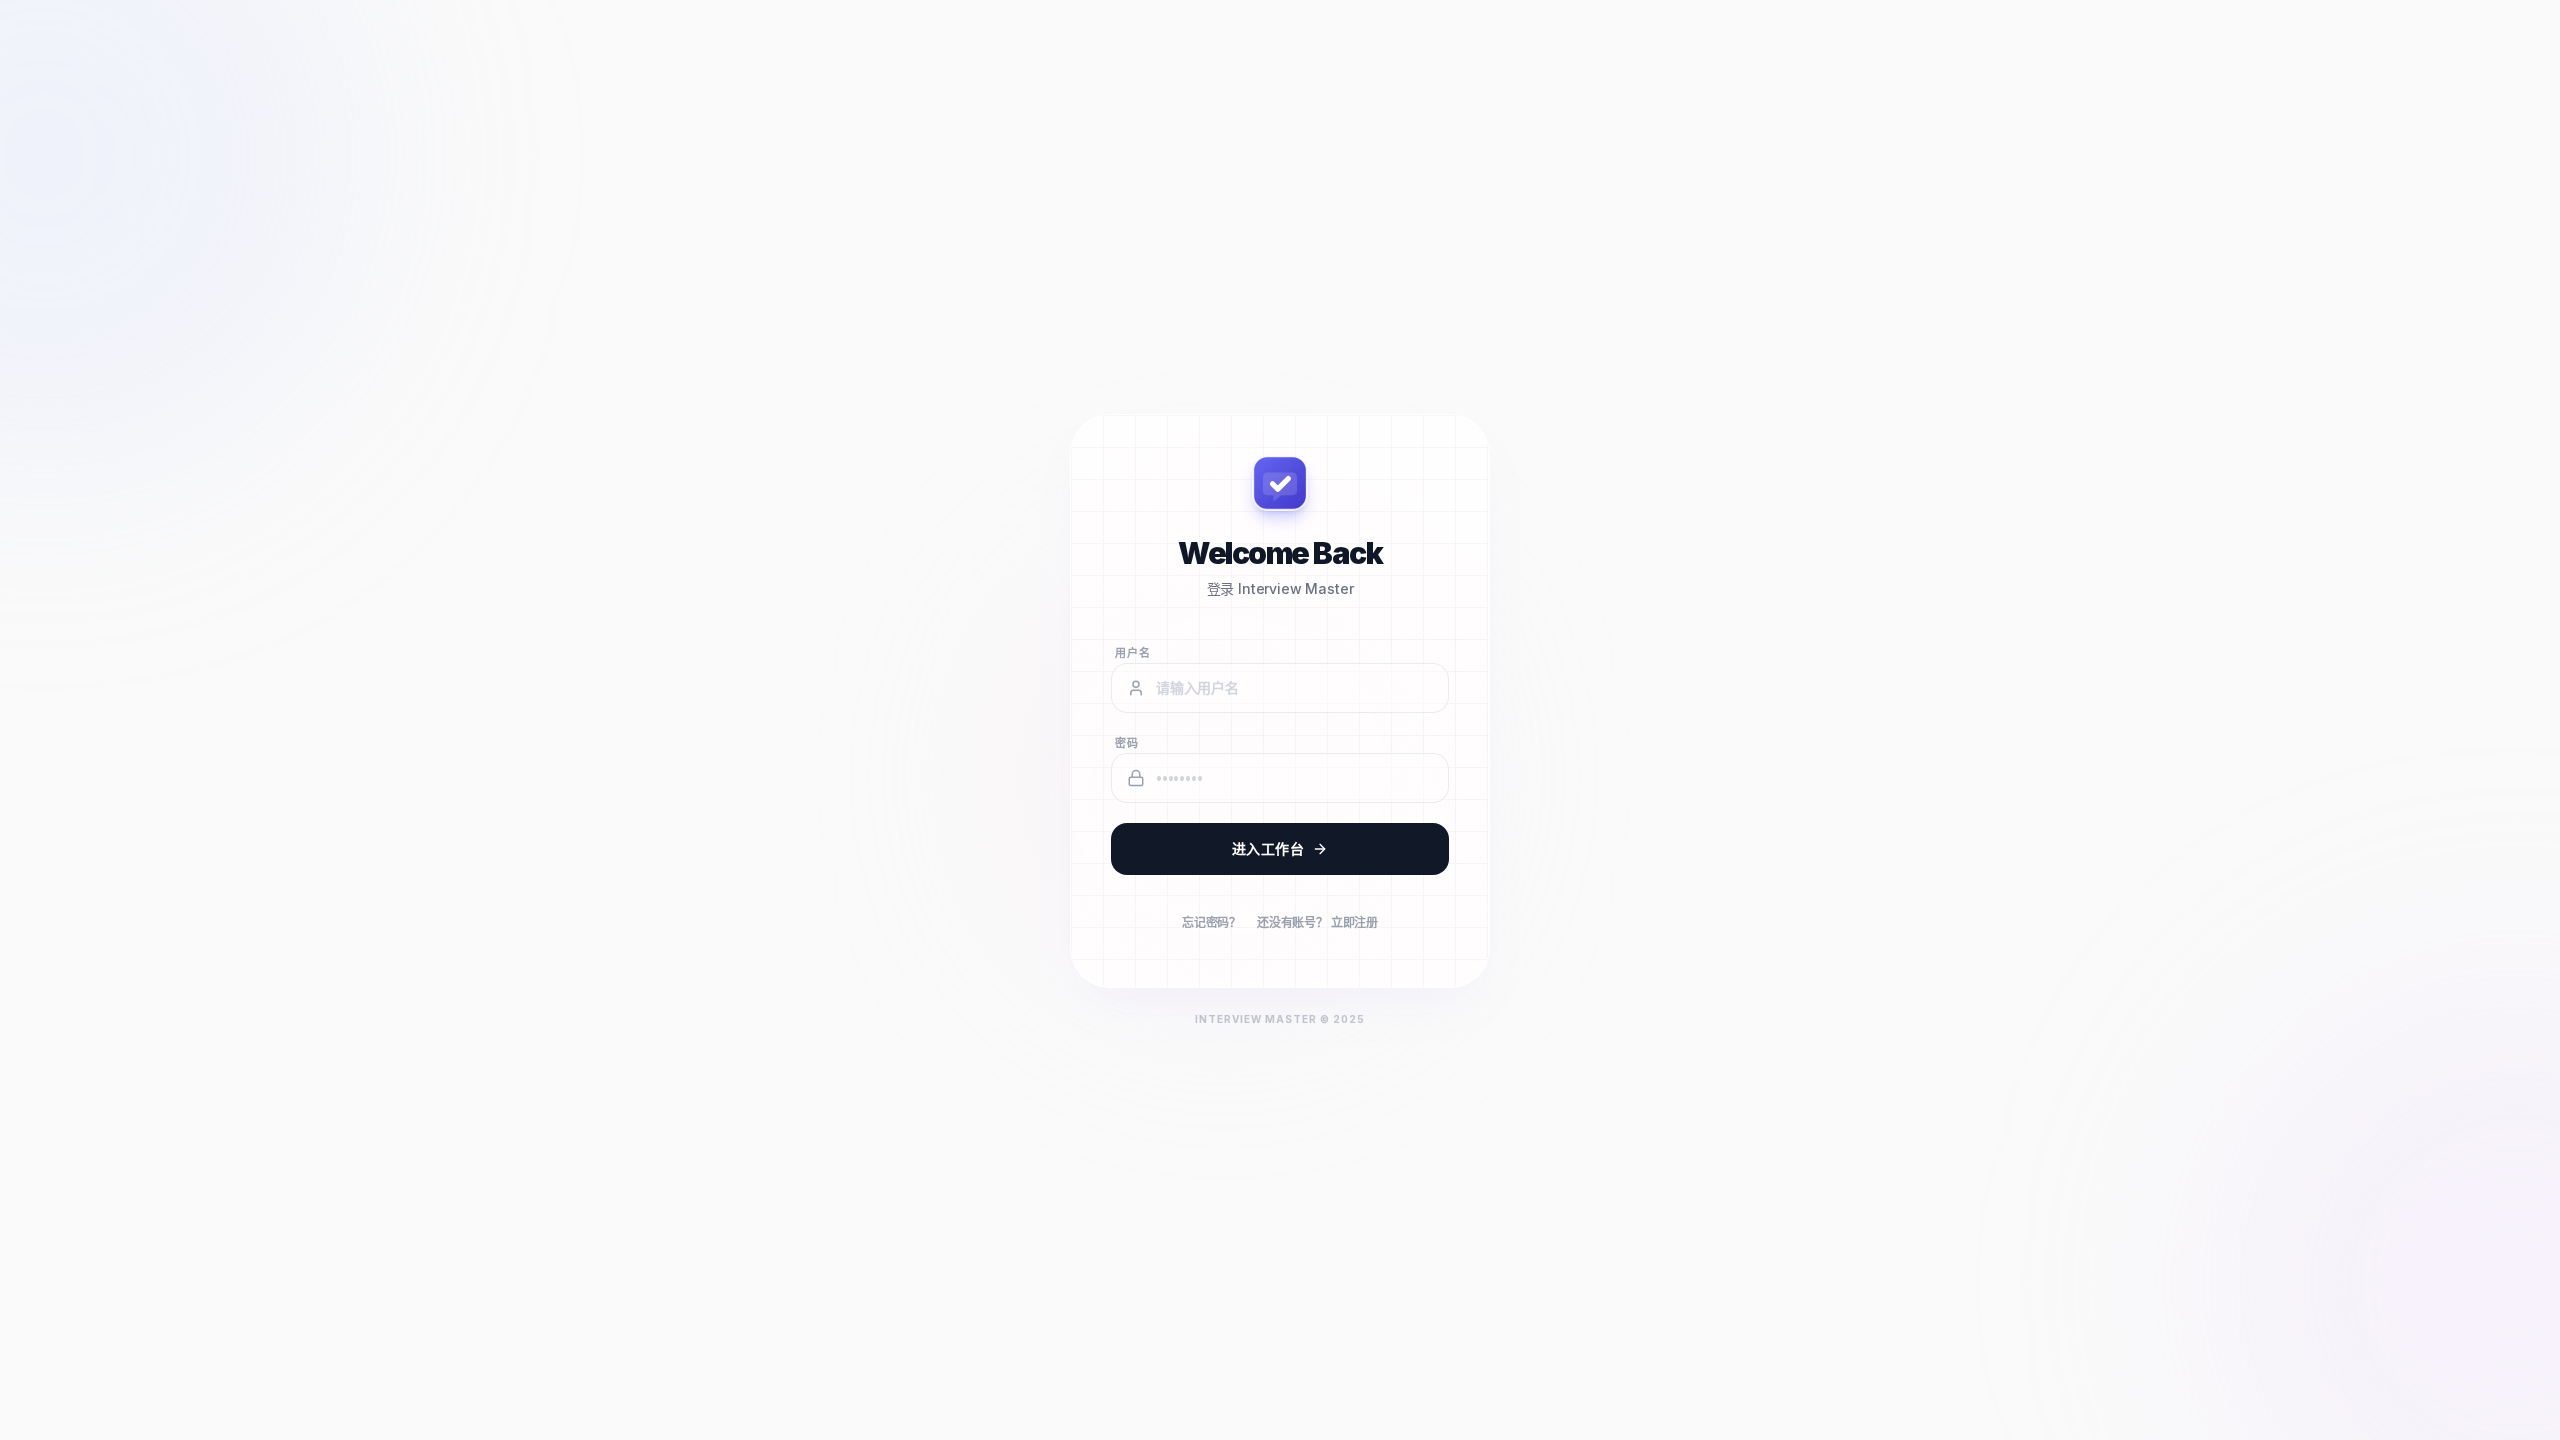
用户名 (1133, 653)
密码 (1127, 743)
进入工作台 (1268, 848)
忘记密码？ (1211, 922)
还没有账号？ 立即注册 (1317, 922)
